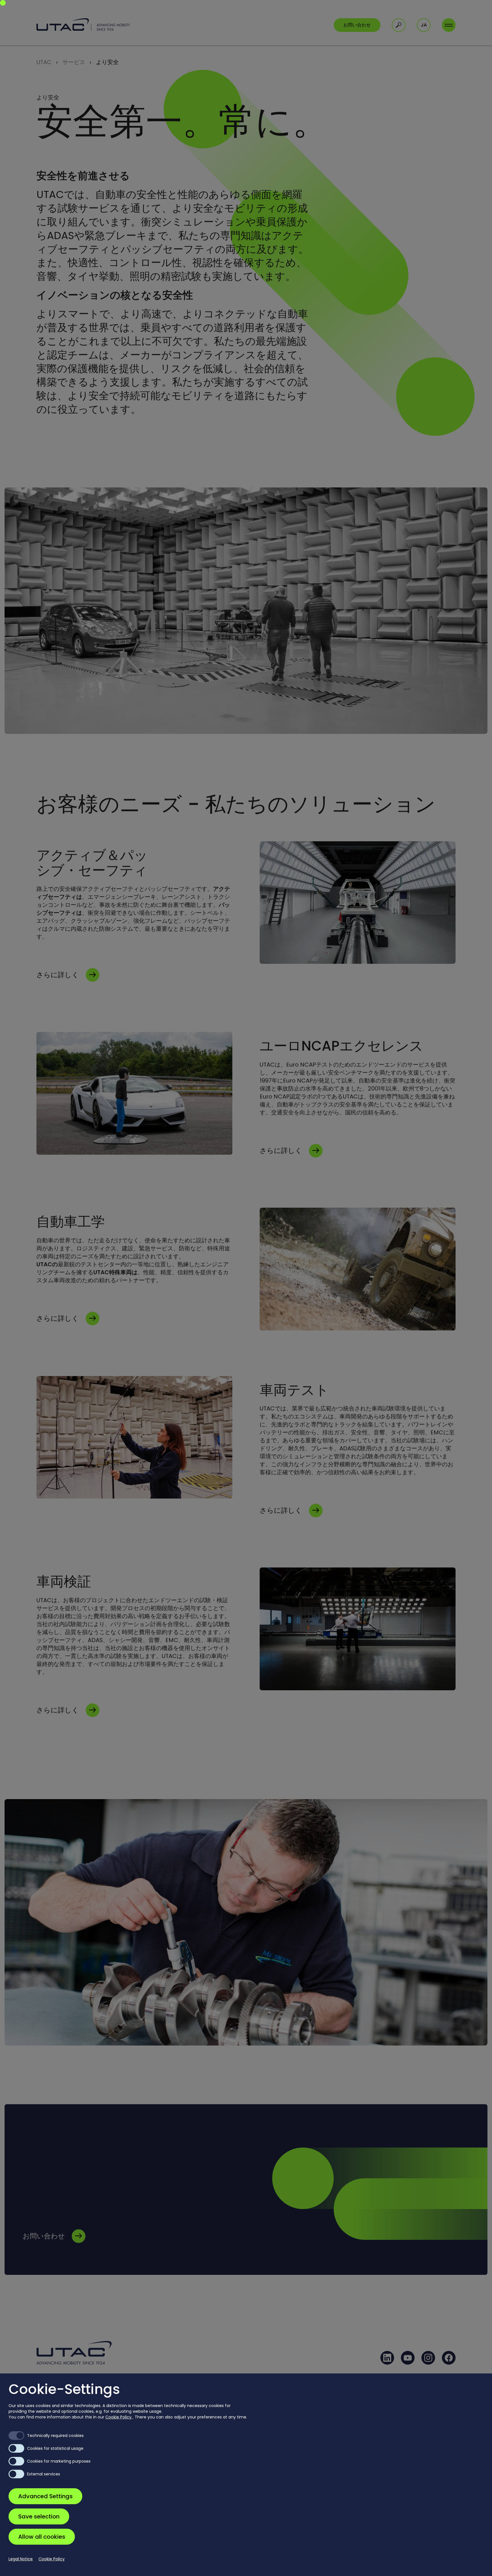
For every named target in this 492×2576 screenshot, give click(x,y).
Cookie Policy (119, 2417)
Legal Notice (21, 2559)
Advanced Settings (45, 2496)
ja (424, 25)
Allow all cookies (42, 2537)
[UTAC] (83, 25)
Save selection (39, 2516)
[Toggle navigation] (449, 25)
